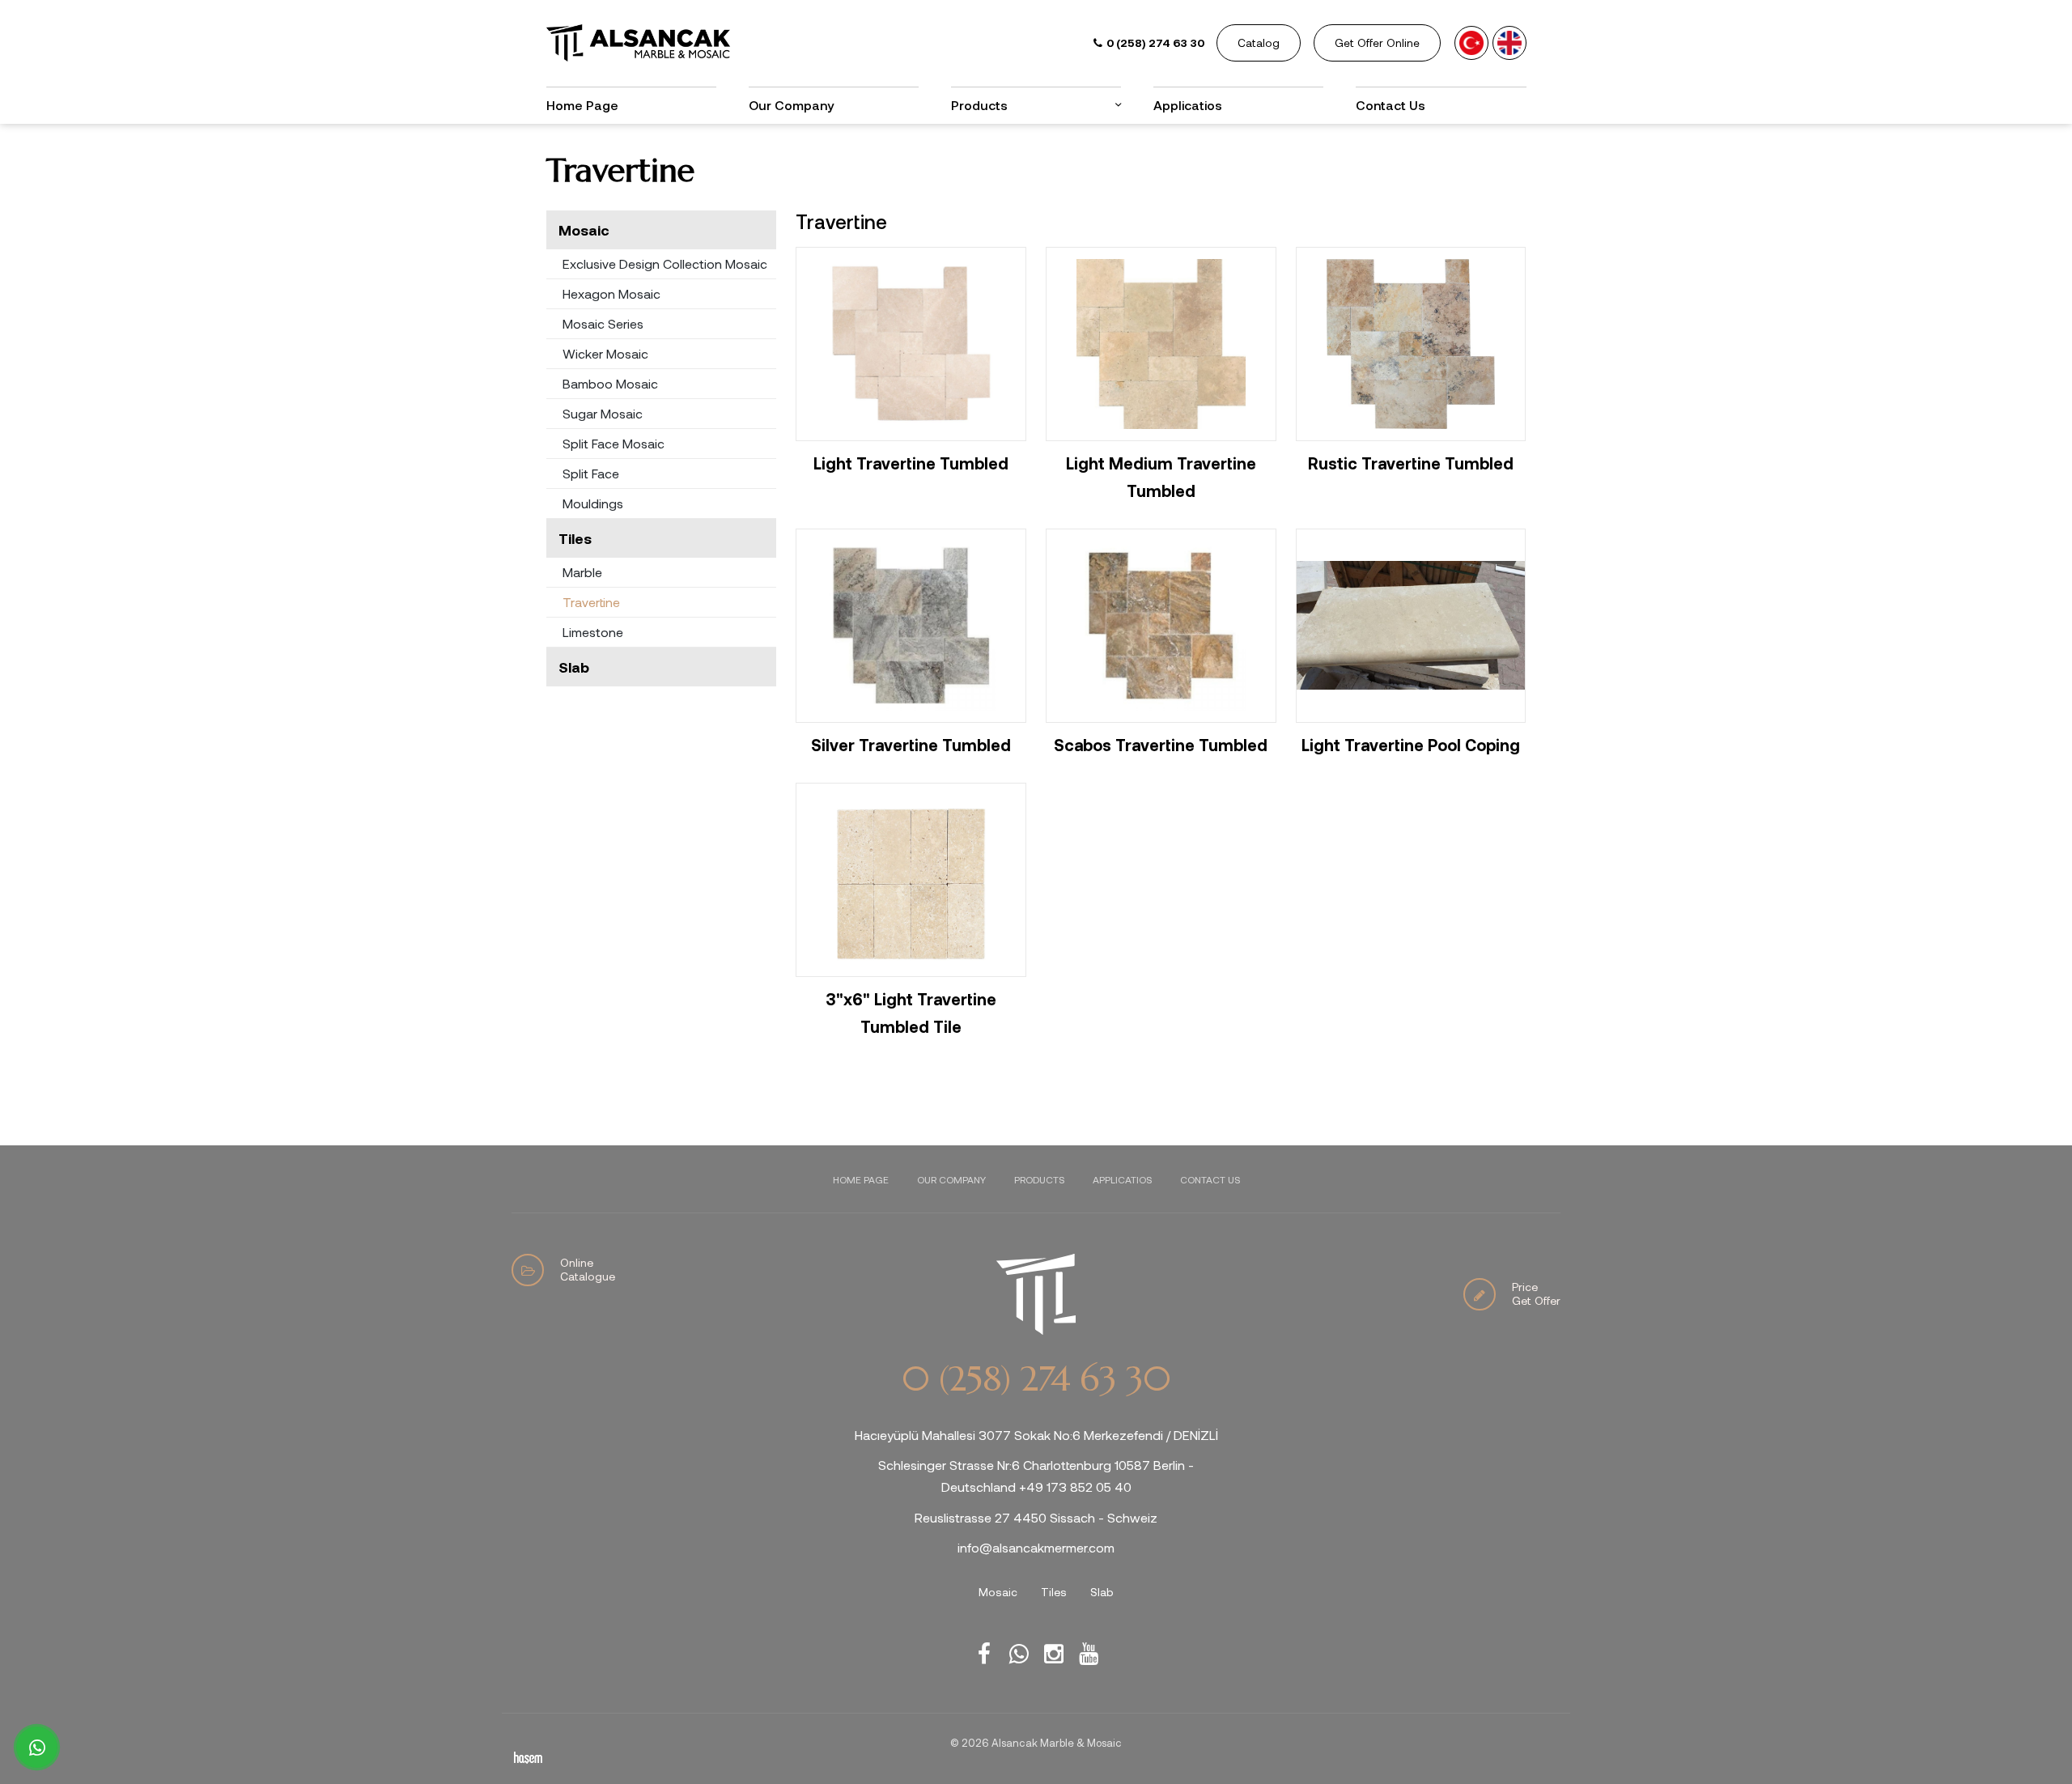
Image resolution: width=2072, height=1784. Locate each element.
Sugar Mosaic (603, 413)
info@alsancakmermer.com (1036, 1547)
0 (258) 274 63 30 (1036, 1379)
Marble (582, 572)
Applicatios (1188, 105)
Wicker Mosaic (605, 353)
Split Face (591, 473)
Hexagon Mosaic (611, 293)
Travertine (591, 602)
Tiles (575, 538)
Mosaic (584, 230)
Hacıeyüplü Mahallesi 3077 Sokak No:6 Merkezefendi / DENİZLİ (1036, 1435)
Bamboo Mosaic (610, 383)
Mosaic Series (603, 323)
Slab (574, 667)
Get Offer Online (1377, 42)
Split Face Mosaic (614, 443)
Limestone (593, 632)
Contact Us (1391, 105)
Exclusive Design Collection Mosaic (665, 263)
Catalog (1259, 42)
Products (1039, 1179)
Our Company (791, 105)
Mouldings (593, 503)
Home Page (582, 105)
